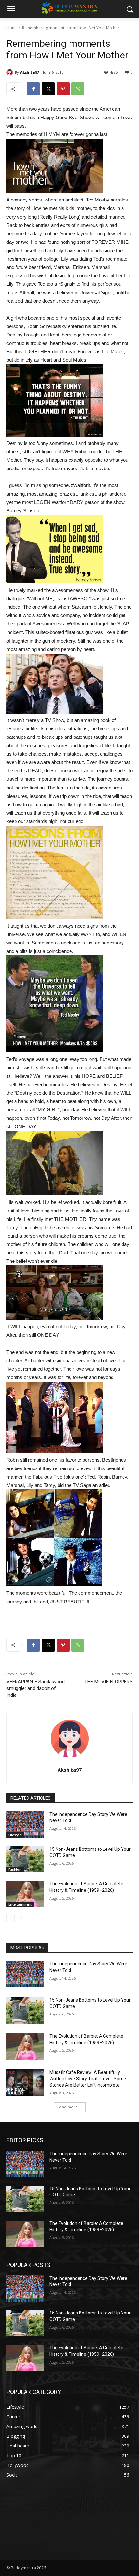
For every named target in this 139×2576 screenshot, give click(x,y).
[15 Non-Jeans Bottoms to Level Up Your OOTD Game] (25, 1860)
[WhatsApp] (78, 89)
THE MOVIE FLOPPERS (108, 1682)
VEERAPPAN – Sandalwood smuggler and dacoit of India (36, 1688)
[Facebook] (33, 89)
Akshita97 (29, 72)
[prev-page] (11, 1918)
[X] (48, 89)
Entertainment (20, 1904)
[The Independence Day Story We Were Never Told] (25, 1825)
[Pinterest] (63, 89)
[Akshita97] (11, 72)
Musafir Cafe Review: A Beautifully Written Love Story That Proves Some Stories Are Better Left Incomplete (88, 2079)
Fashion (15, 1870)
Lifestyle (15, 1835)
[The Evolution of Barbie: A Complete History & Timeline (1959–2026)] (25, 1894)
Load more (67, 2107)
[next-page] (21, 1918)
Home (12, 28)
